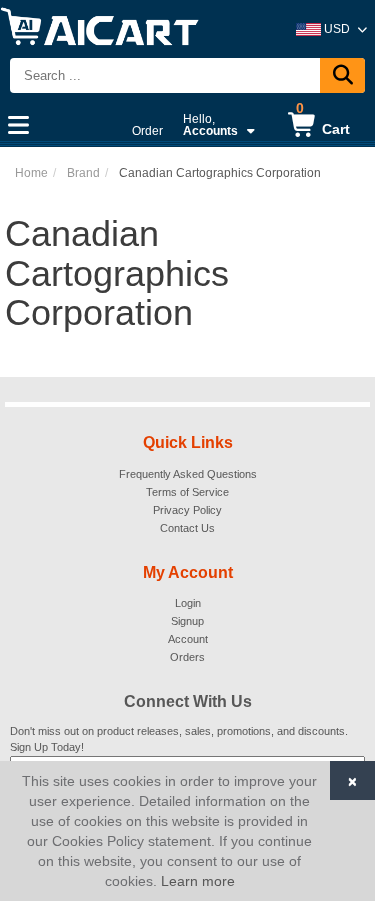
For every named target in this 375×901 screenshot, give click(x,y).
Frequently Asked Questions (188, 474)
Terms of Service (187, 492)
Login (188, 603)
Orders (187, 657)
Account (188, 639)
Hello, (210, 125)
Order (147, 131)
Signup (187, 621)
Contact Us (187, 528)
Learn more (198, 881)
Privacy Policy (187, 510)
